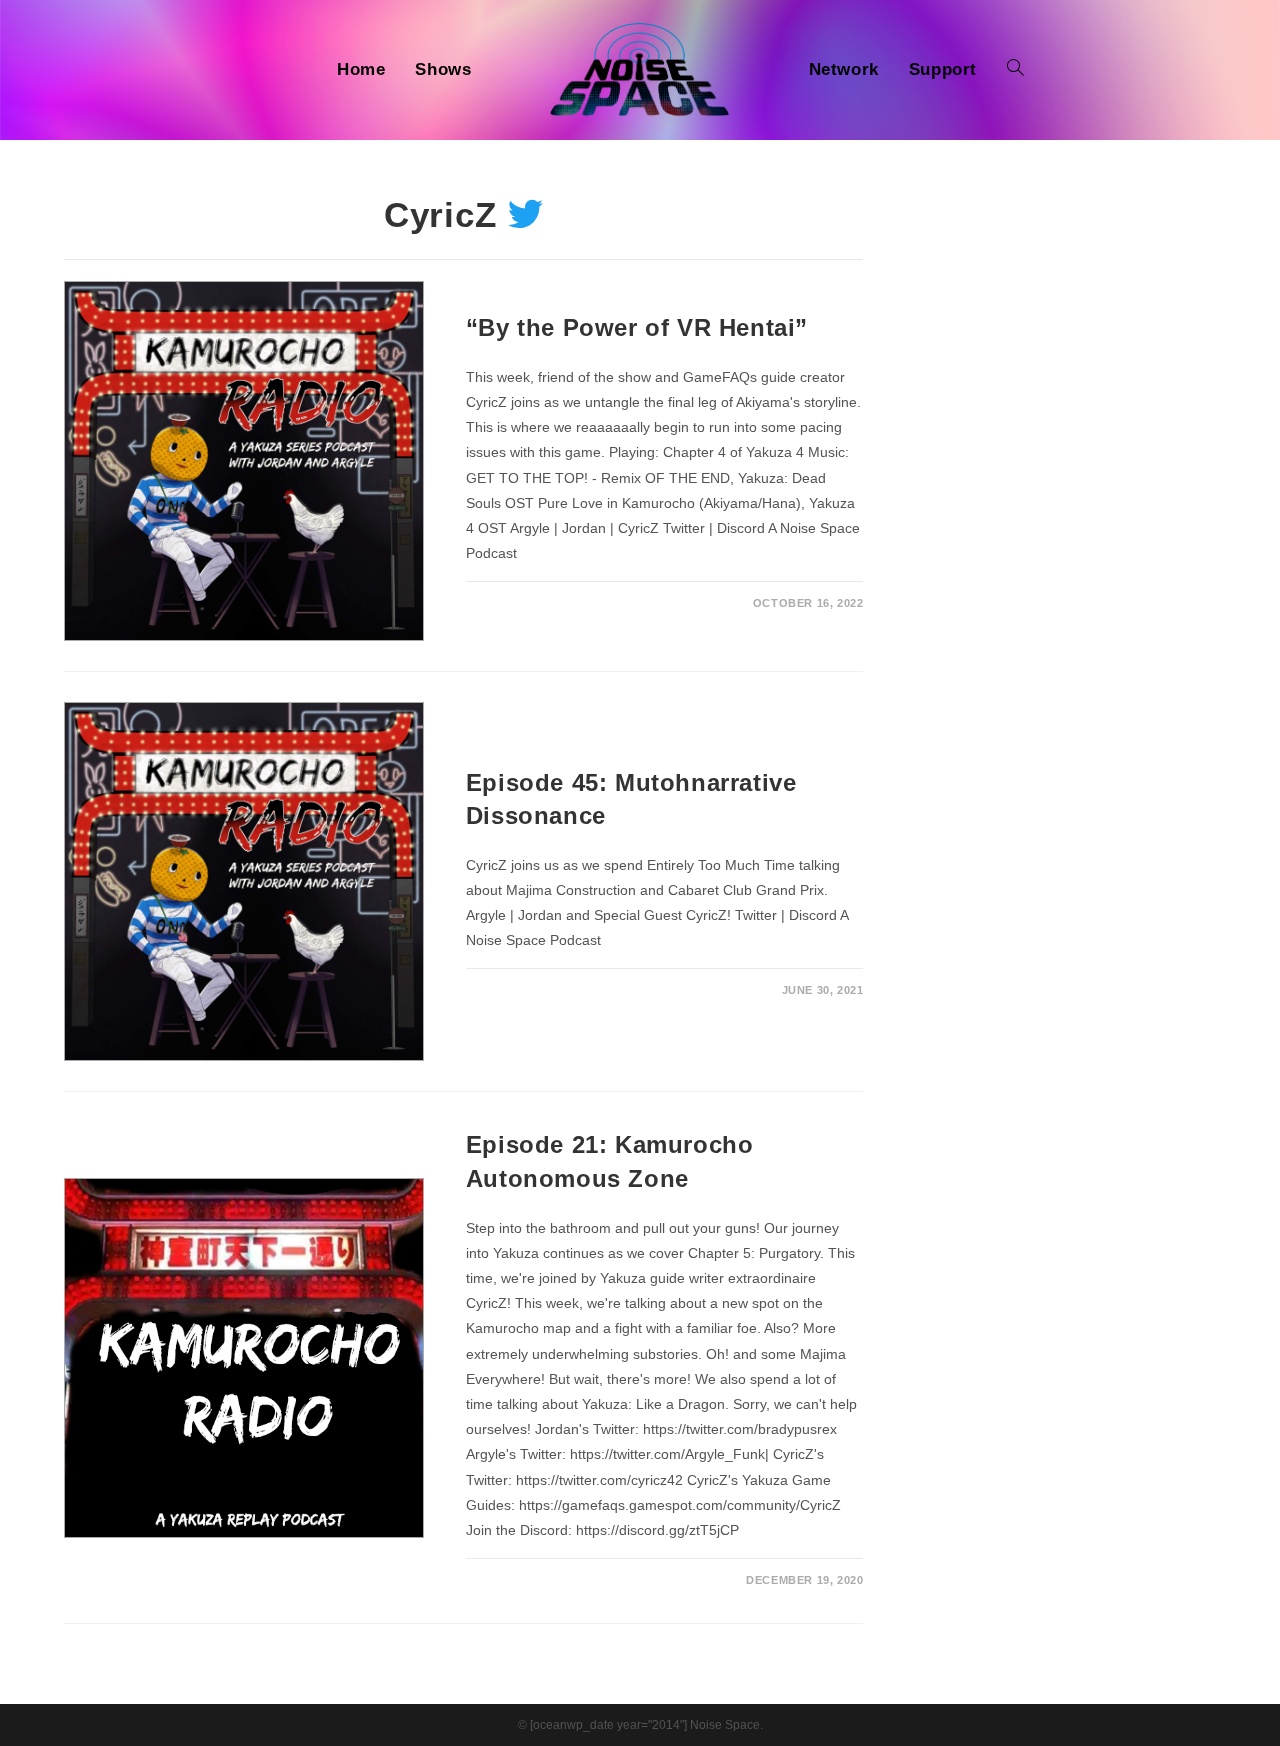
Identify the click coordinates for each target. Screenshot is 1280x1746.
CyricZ (440, 214)
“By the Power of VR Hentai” (637, 327)
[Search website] (1015, 70)
